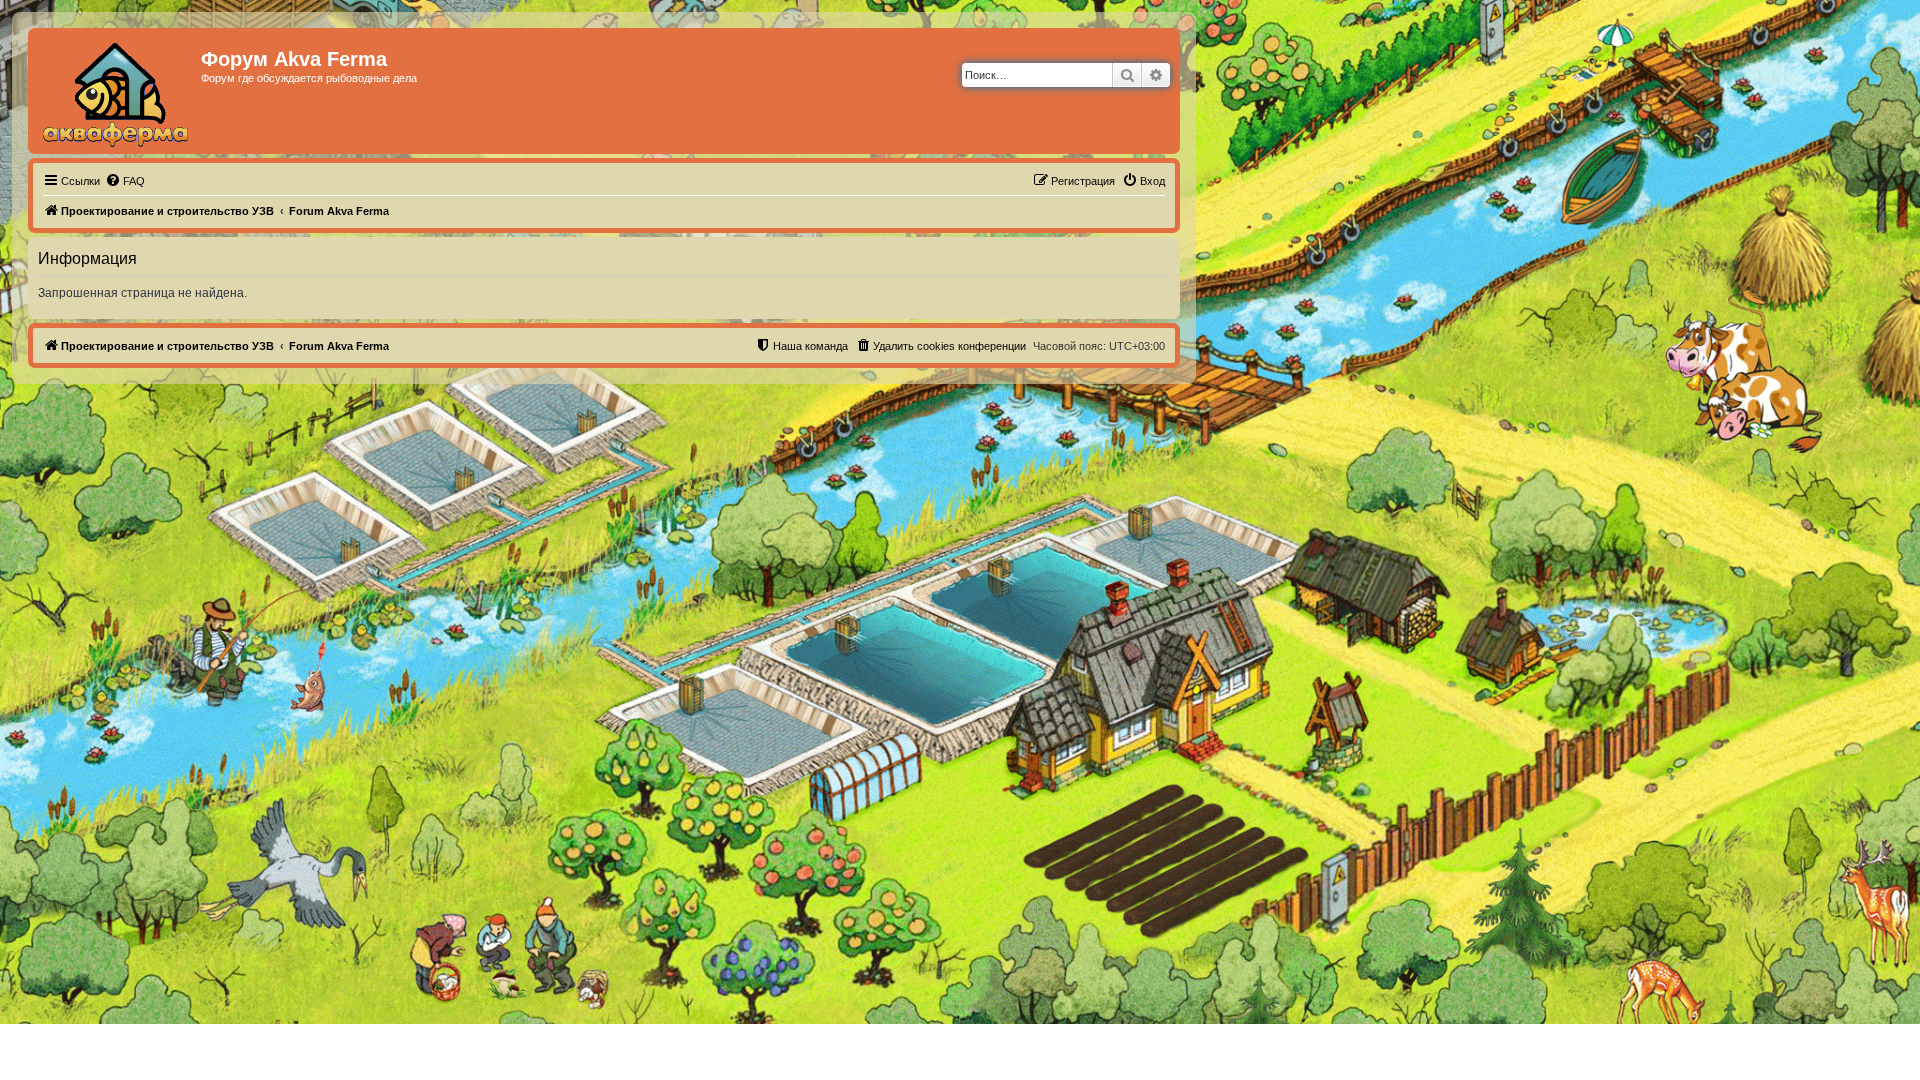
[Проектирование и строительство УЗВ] (117, 91)
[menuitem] (125, 181)
